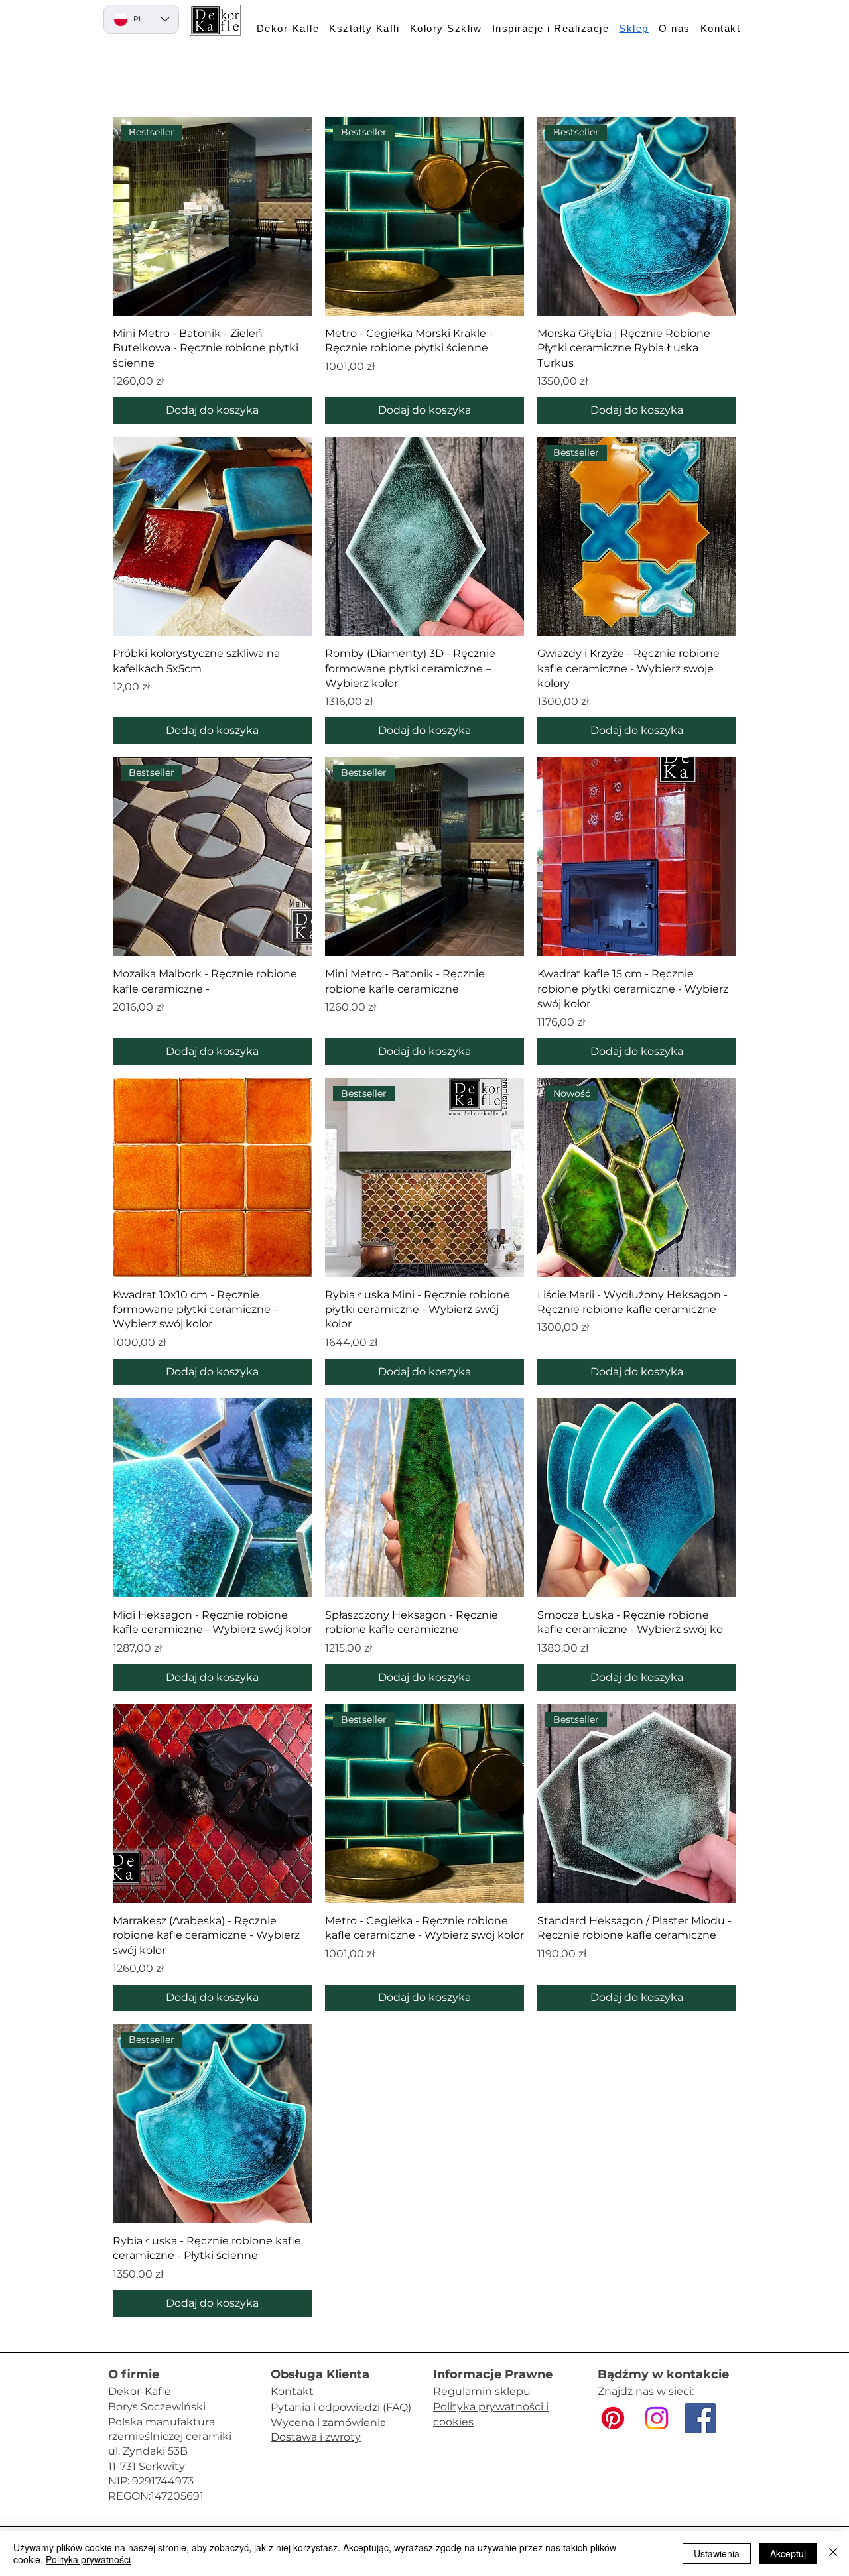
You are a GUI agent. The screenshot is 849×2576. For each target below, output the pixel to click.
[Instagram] (657, 2418)
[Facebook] (700, 2418)
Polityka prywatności (88, 2559)
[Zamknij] (833, 2553)
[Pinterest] (613, 2418)
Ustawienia (717, 2553)
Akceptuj (788, 2553)
